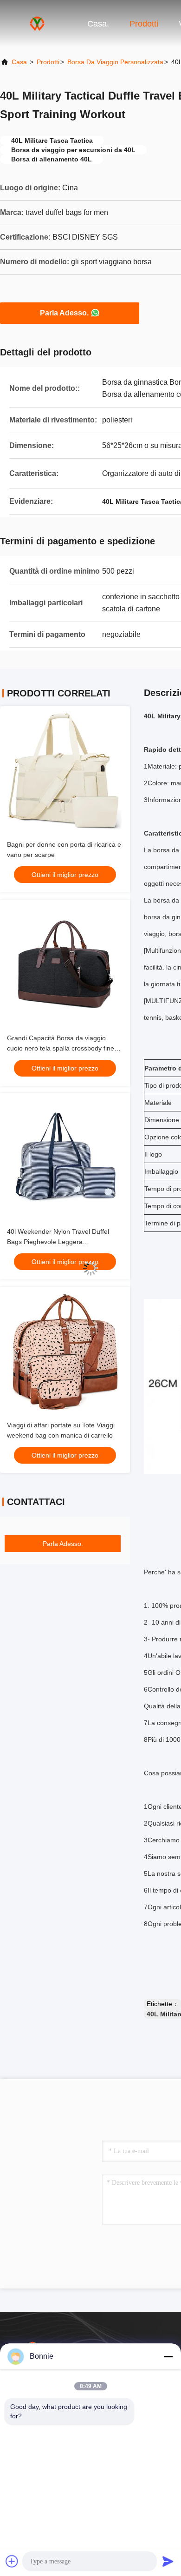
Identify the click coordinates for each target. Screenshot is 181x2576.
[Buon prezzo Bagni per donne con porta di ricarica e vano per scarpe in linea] (65, 771)
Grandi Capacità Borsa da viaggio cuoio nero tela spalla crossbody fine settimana (61, 1048)
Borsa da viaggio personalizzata (115, 62)
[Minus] (168, 2356)
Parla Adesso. (64, 313)
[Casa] (37, 23)
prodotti (48, 62)
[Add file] (12, 2561)
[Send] (168, 2561)
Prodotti (144, 24)
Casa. (98, 24)
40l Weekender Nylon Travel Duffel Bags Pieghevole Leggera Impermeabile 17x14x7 (58, 1242)
